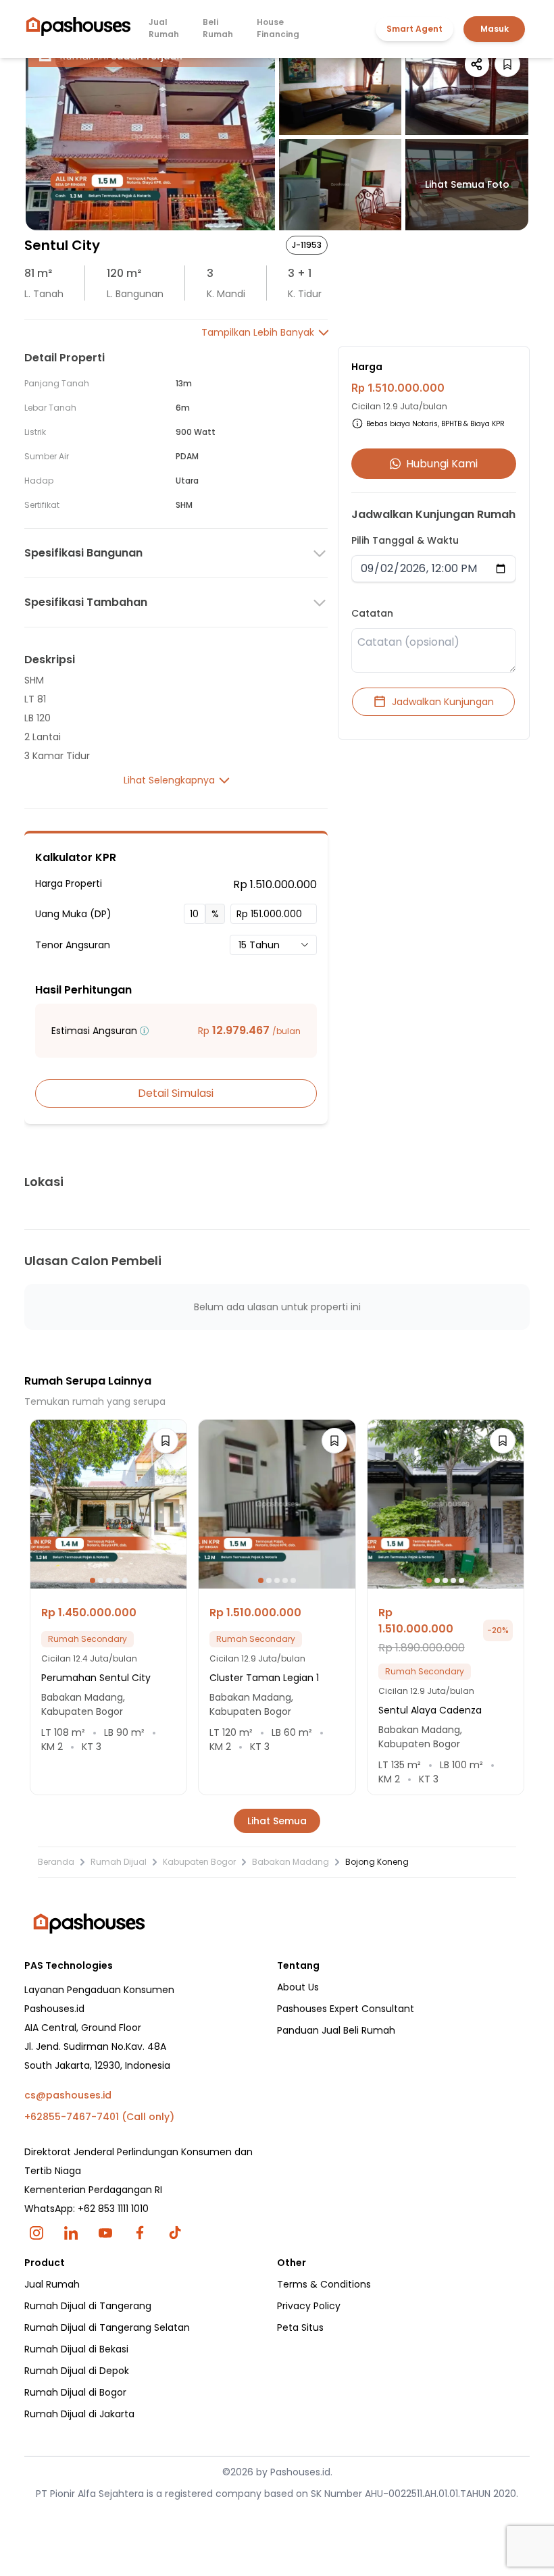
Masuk (495, 29)
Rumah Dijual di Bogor (75, 2392)
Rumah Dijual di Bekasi (76, 2349)
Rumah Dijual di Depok (77, 2371)
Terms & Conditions (324, 2284)
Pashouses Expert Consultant (346, 2009)
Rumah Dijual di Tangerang (88, 2306)
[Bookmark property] (507, 64)
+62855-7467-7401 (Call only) (99, 2117)
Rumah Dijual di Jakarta (79, 2414)
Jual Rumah (164, 28)
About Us (298, 1987)
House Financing (278, 28)
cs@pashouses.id (68, 2095)
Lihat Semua (277, 1821)
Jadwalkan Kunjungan (443, 702)
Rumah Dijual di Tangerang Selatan (107, 2327)
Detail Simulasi (176, 1093)
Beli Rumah (218, 28)
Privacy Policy (309, 2306)
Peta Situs (300, 2327)
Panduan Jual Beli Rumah (336, 2030)
